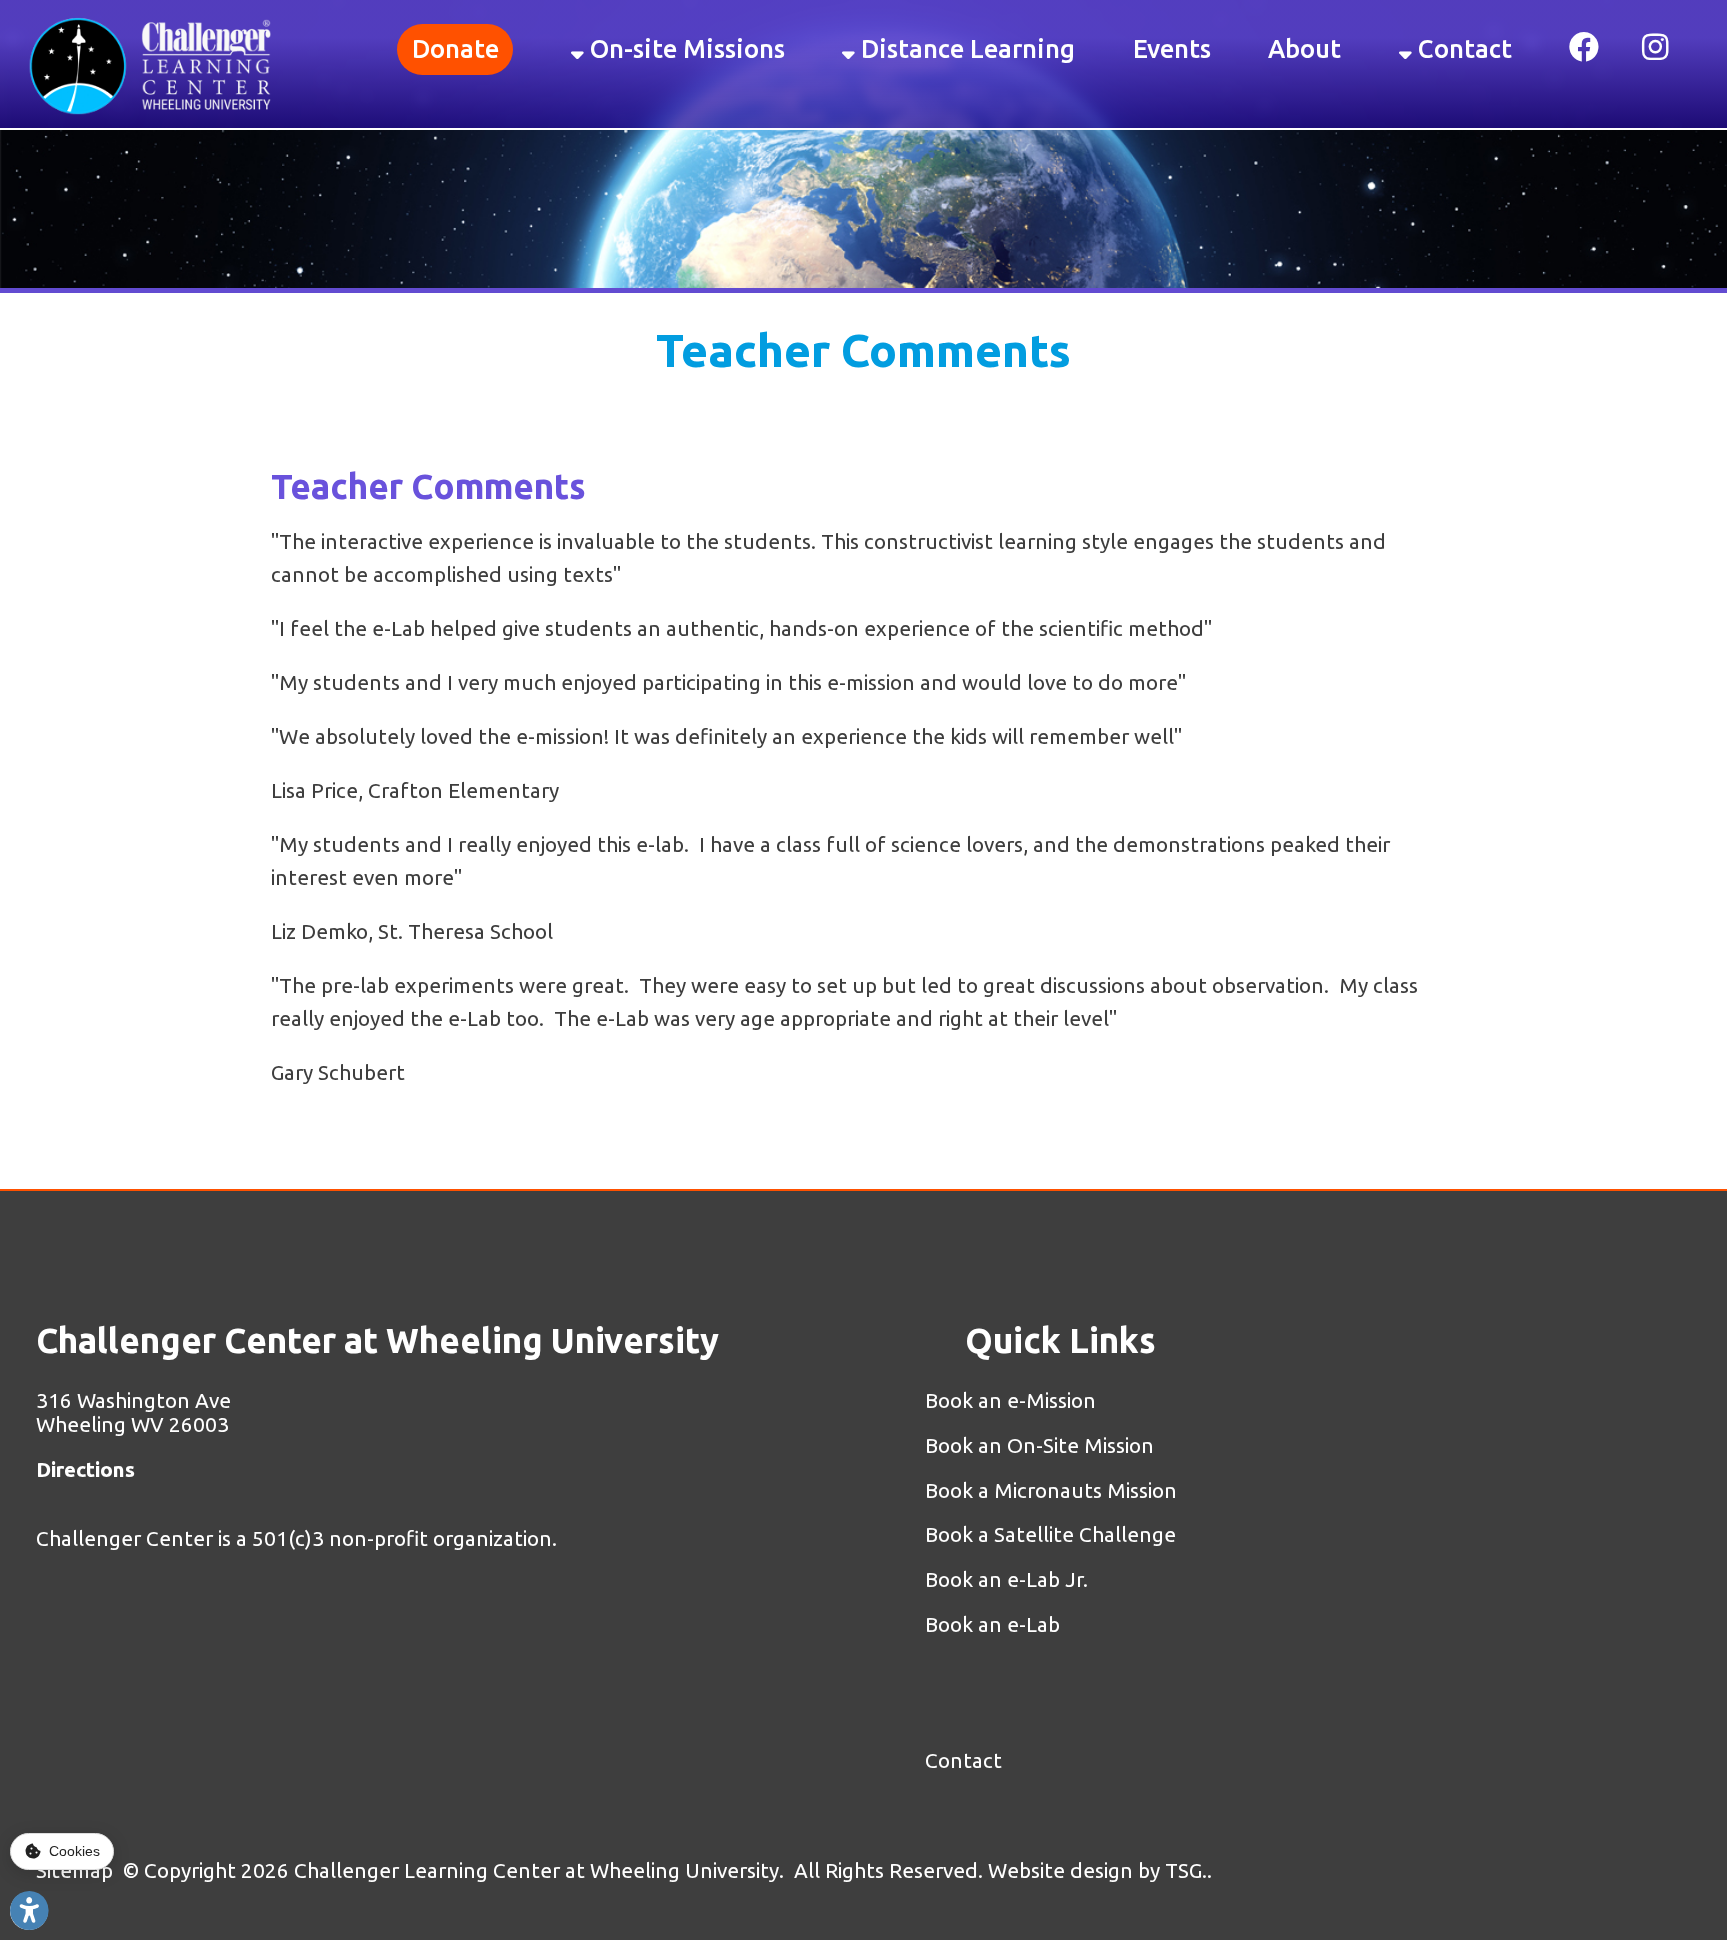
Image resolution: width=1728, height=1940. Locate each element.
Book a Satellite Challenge (1050, 1534)
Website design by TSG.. (1100, 1870)
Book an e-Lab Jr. (1006, 1579)
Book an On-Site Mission (1039, 1445)
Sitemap (74, 1870)
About (1304, 48)
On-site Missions (684, 48)
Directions (85, 1469)
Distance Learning (965, 48)
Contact (1462, 48)
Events (1172, 48)
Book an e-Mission (1013, 1400)
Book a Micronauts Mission (1051, 1490)
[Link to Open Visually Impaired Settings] (29, 1911)
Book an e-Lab (992, 1624)
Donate (455, 48)
